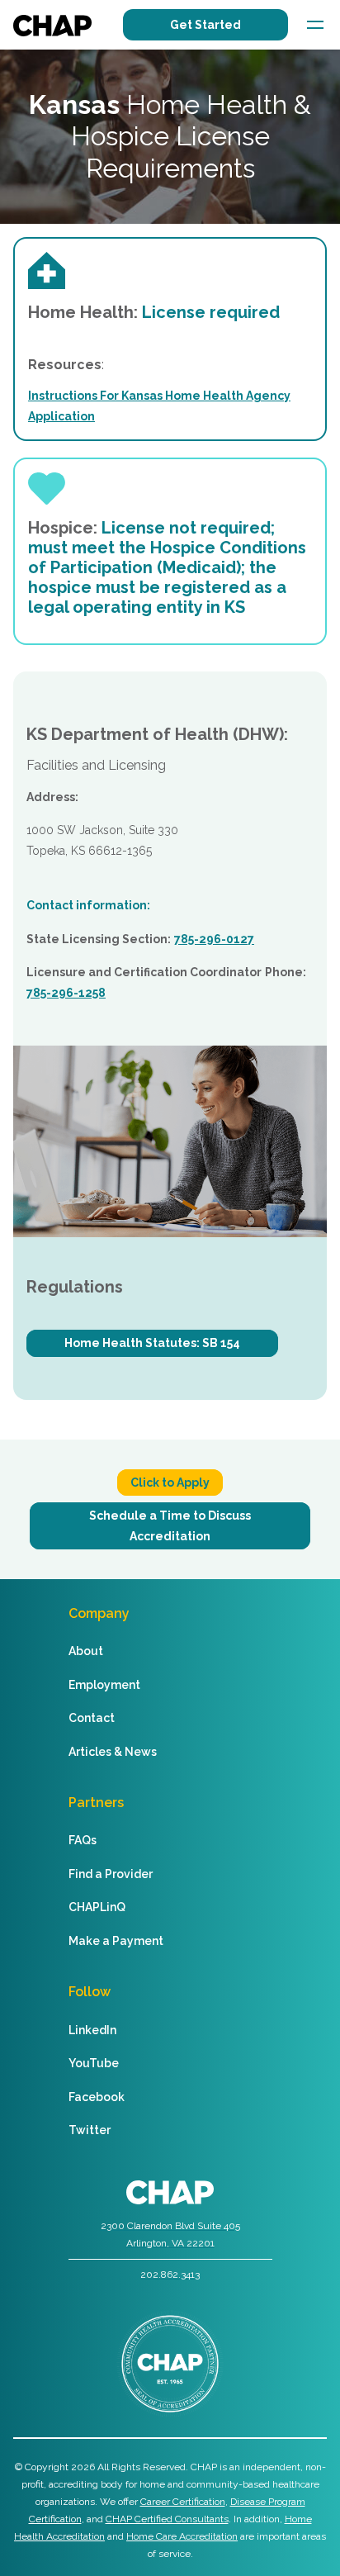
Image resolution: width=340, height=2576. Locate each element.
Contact (92, 1718)
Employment (104, 1685)
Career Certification (183, 2502)
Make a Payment (116, 1941)
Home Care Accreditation (182, 2536)
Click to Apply (170, 1483)
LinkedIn (92, 2030)
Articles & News (113, 1752)
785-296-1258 (66, 993)
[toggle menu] (315, 25)
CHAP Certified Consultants (167, 2519)
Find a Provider (111, 1874)
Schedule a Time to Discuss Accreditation (170, 1526)
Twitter (90, 2130)
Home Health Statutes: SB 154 (152, 1343)
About (86, 1651)
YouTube (94, 2063)
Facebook (97, 2097)
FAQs (83, 1840)
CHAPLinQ (97, 1907)
